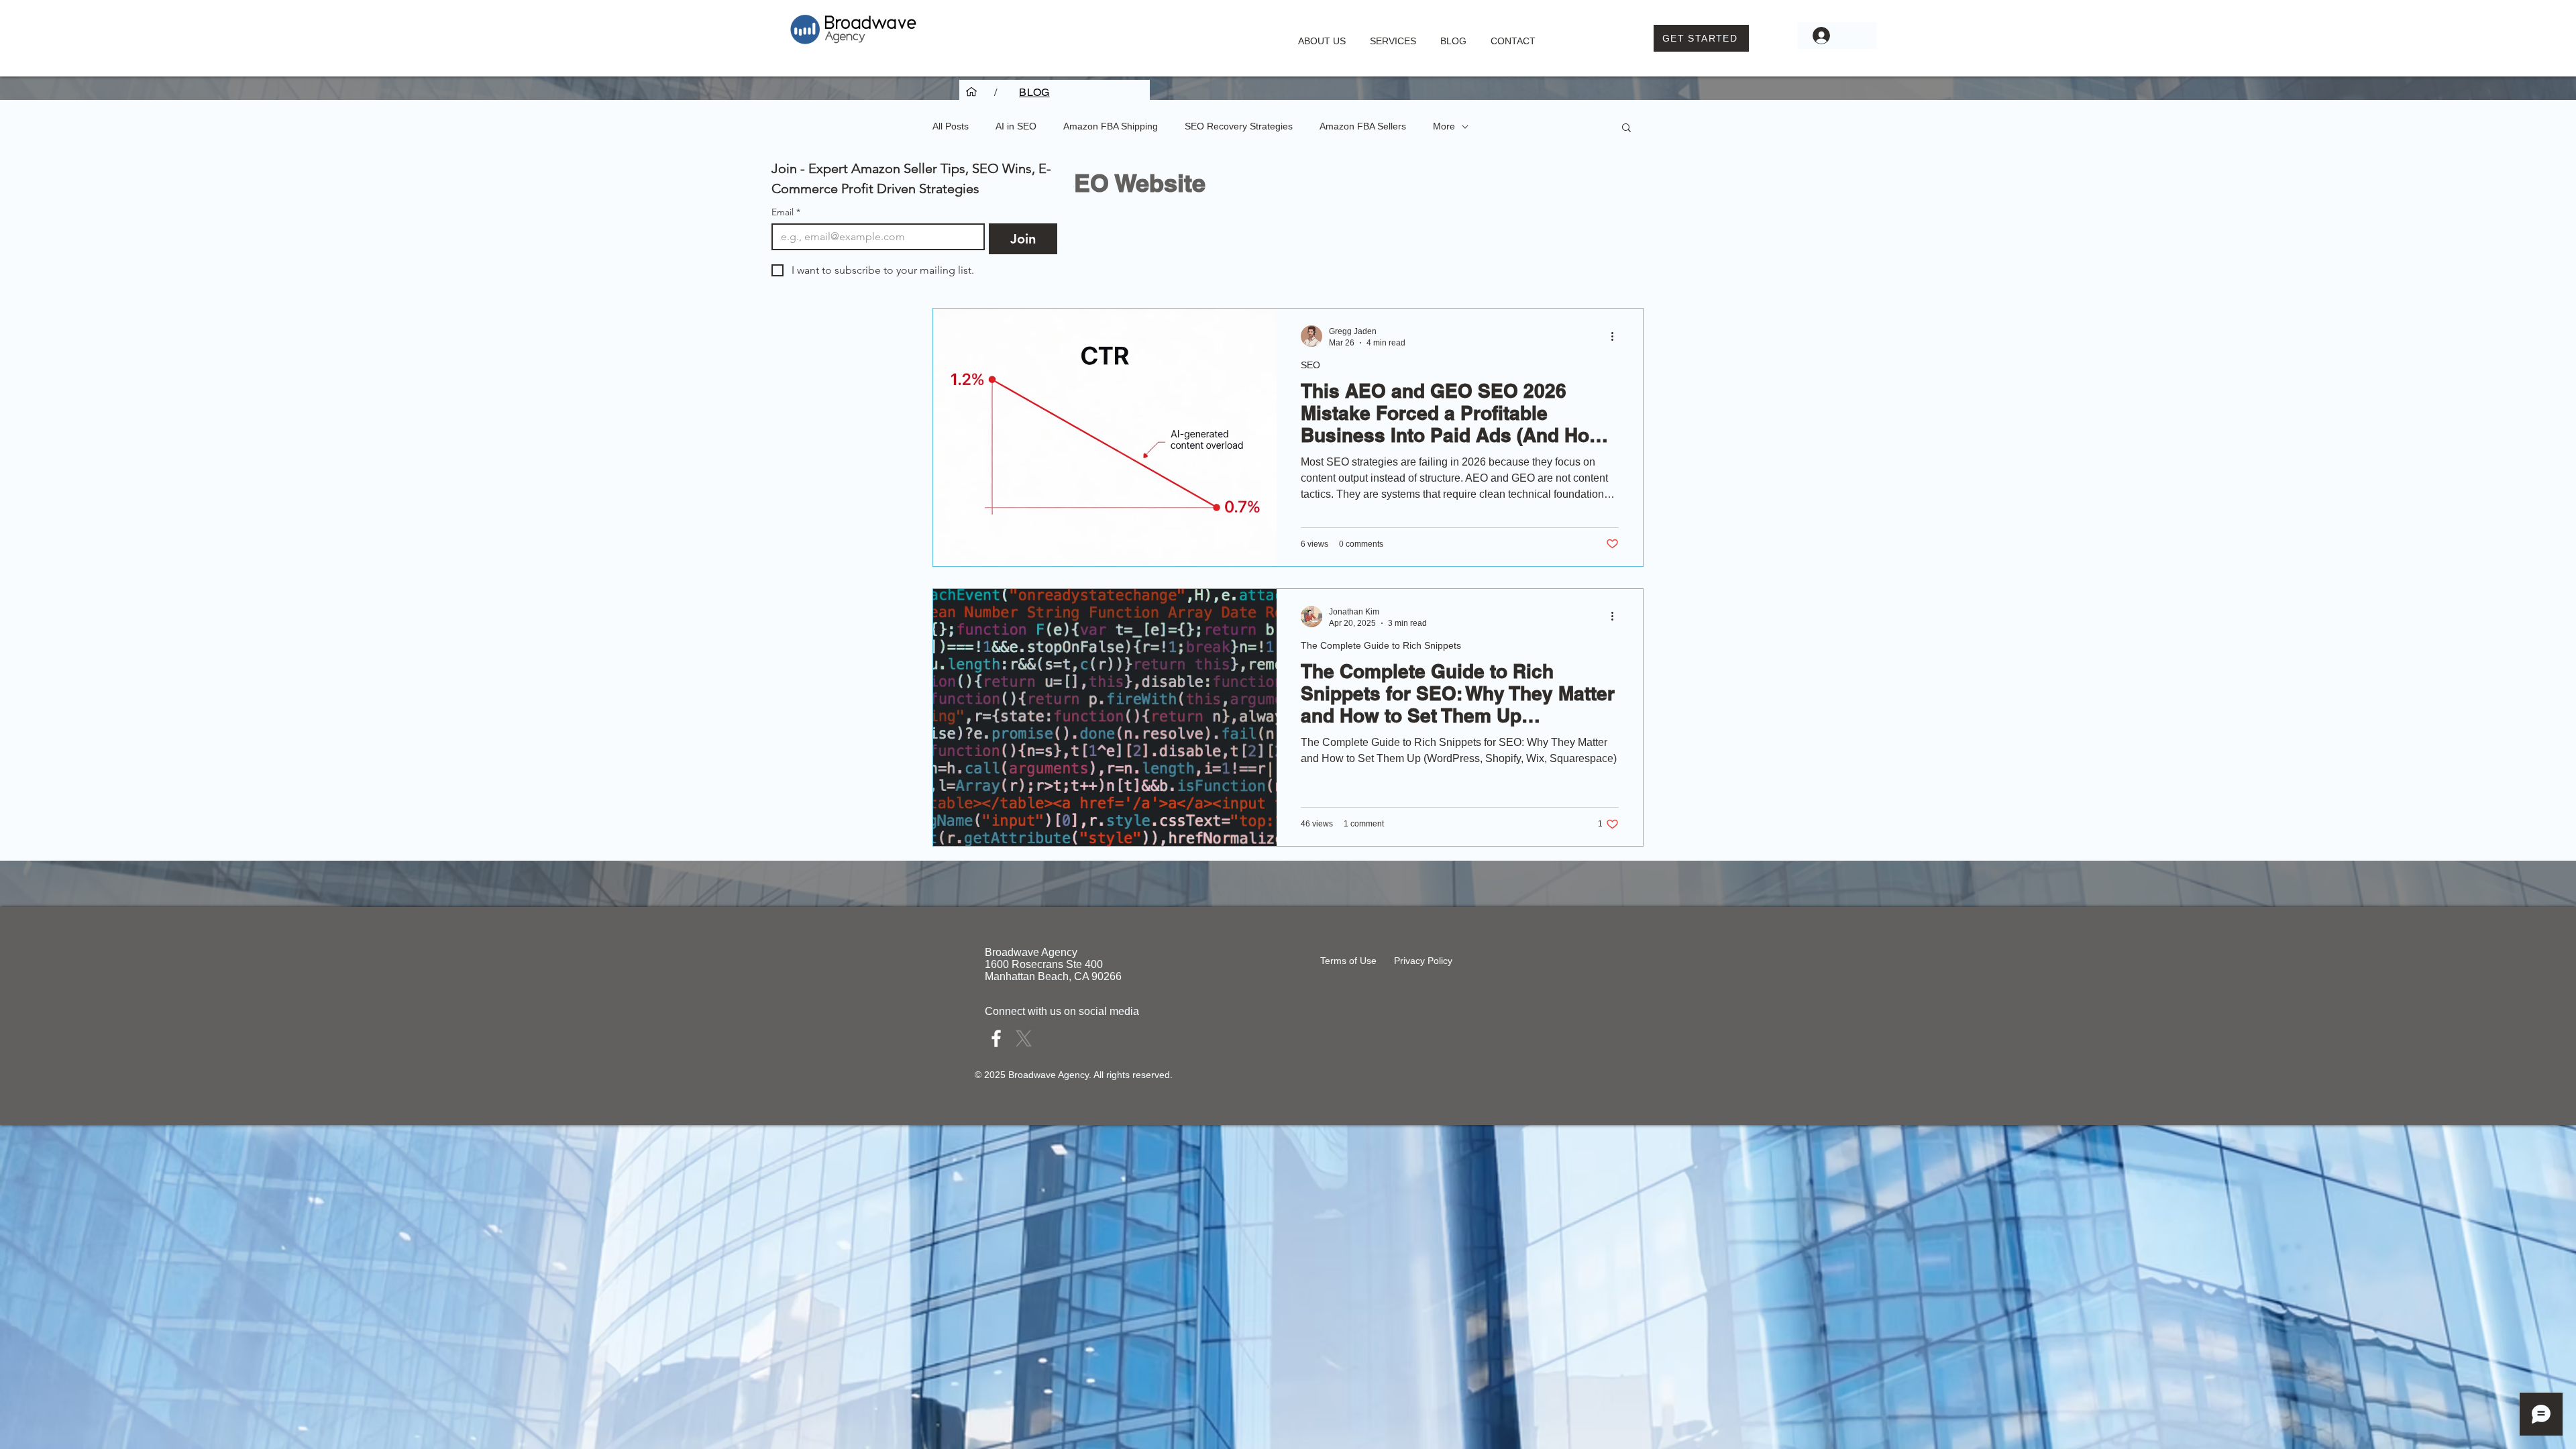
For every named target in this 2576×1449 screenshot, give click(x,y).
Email (786, 212)
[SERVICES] (971, 92)
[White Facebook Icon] (996, 1038)
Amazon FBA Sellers (1363, 126)
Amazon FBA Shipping (1111, 126)
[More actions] (1617, 336)
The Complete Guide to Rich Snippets (1381, 645)
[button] (1393, 35)
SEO (1310, 365)
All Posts (951, 126)
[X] (1024, 1038)
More (1444, 126)
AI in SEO (1016, 126)
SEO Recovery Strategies (1239, 126)
